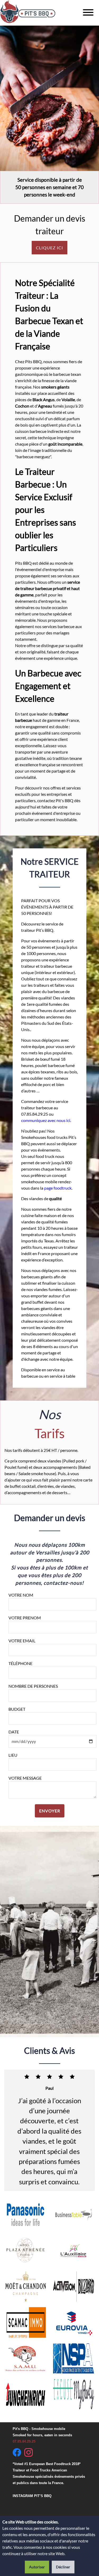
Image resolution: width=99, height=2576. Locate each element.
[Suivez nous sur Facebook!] (17, 2441)
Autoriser (37, 2567)
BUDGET (17, 1709)
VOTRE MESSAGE (25, 1778)
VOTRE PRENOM (25, 1618)
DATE (14, 1732)
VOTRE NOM (21, 1595)
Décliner (63, 2567)
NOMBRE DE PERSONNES (33, 1686)
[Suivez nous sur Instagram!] (29, 2441)
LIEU (13, 1755)
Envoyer (50, 1811)
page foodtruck (58, 1188)
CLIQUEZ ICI (49, 248)
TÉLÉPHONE (20, 1663)
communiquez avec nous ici (46, 1120)
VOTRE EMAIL (22, 1641)
